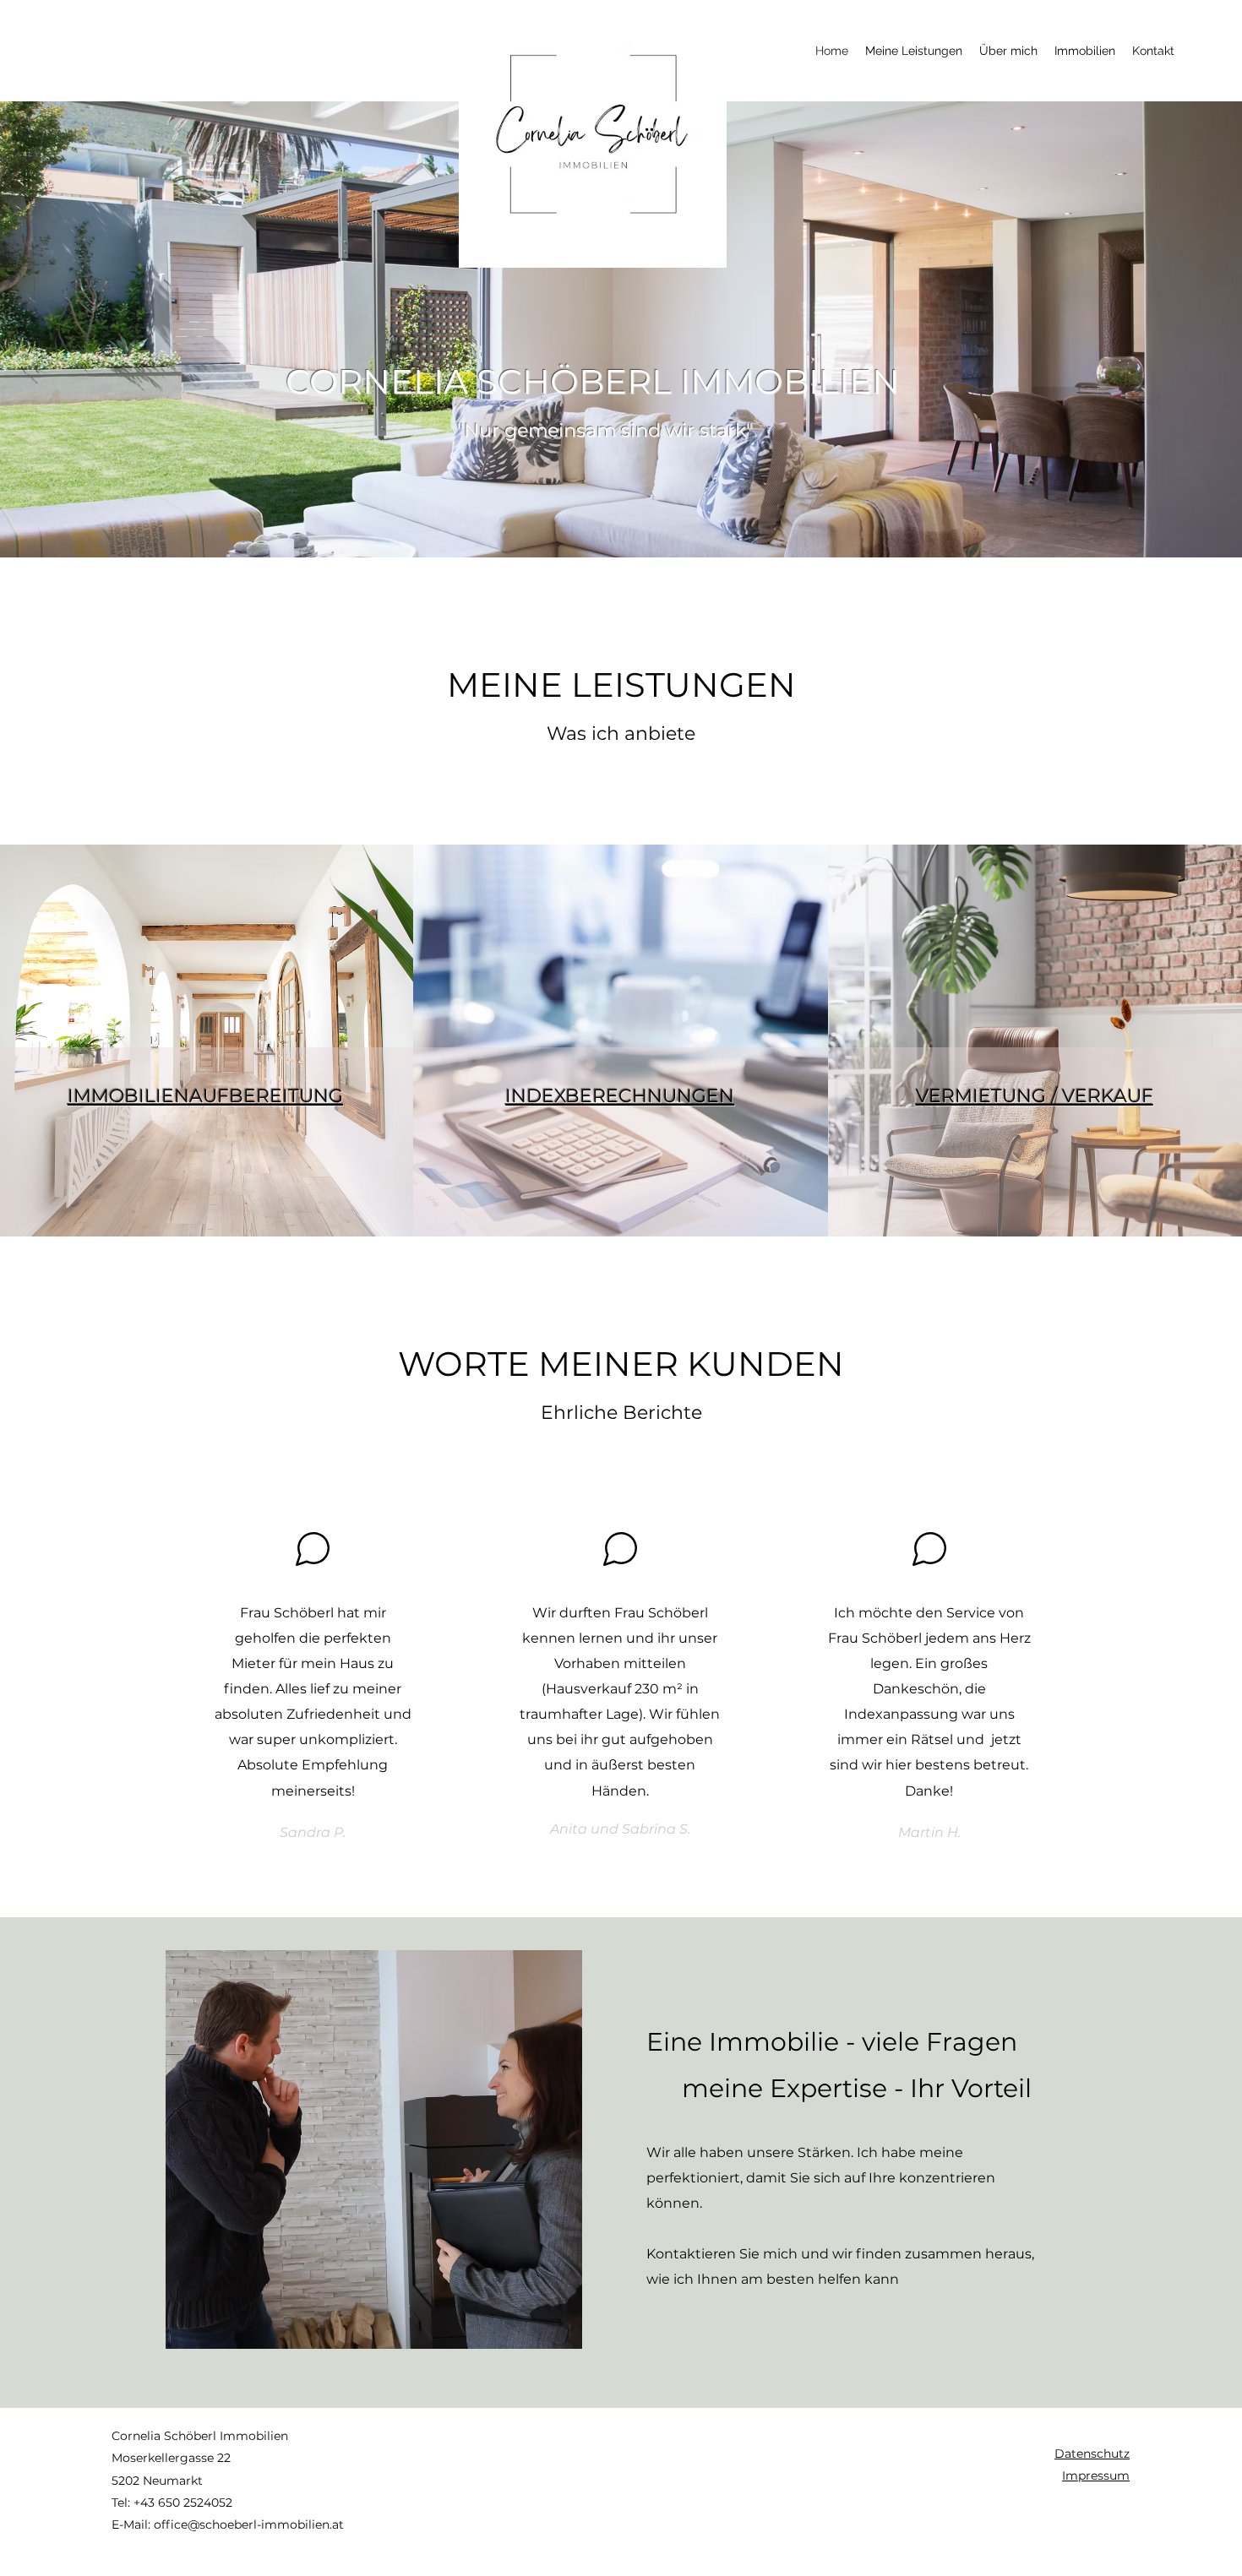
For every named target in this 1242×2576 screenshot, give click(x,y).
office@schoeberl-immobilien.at (249, 2524)
